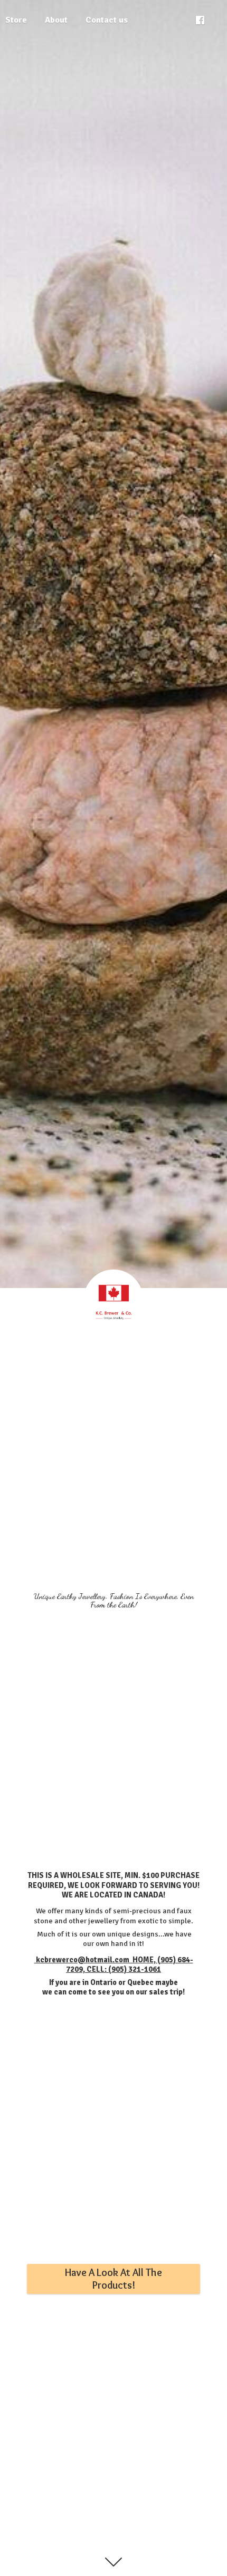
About (56, 20)
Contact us (107, 20)
